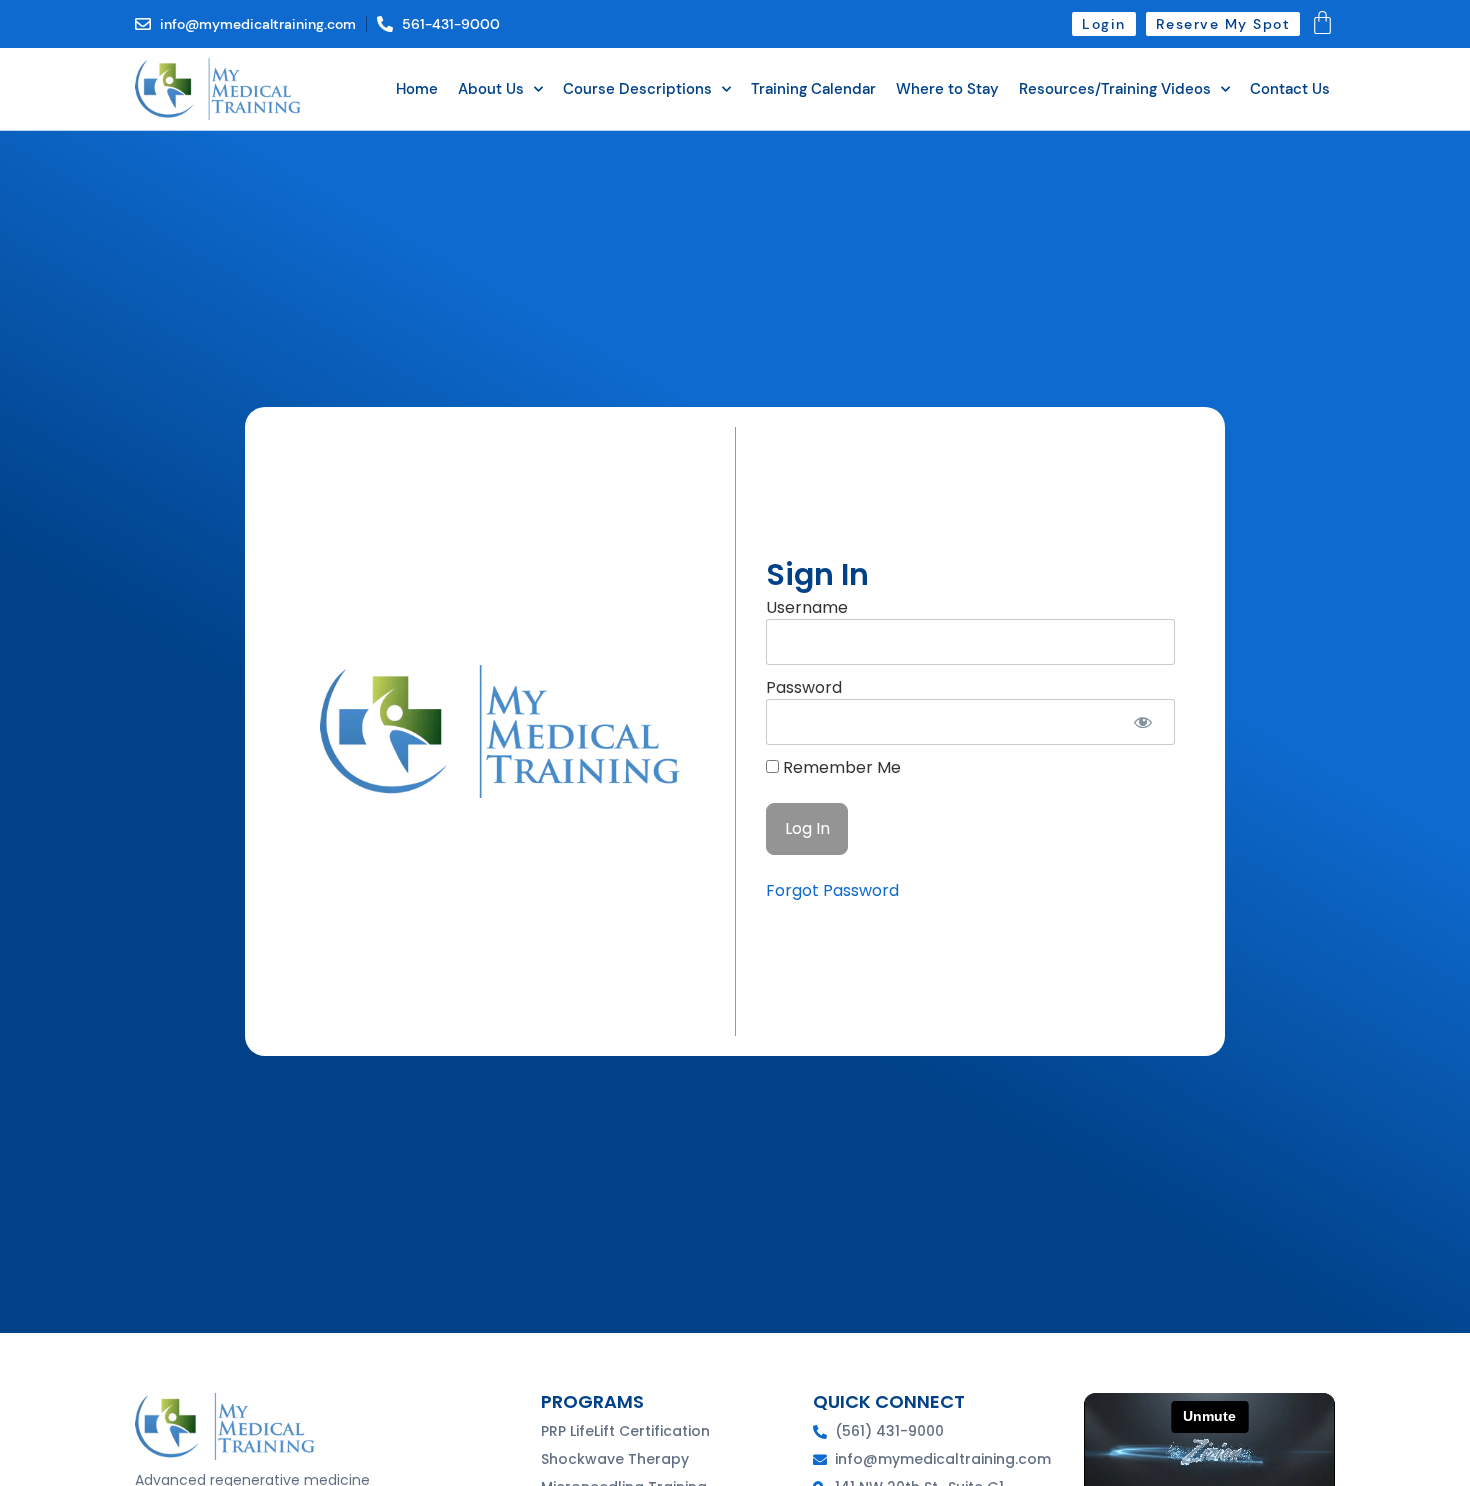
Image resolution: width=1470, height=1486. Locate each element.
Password (804, 687)
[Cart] (1322, 22)
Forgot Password (832, 890)
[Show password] (1142, 722)
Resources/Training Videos (1115, 89)
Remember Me (840, 768)
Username (807, 607)
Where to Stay (947, 89)
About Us (491, 89)
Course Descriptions (637, 89)
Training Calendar (813, 89)
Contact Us (1290, 89)
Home (417, 89)
